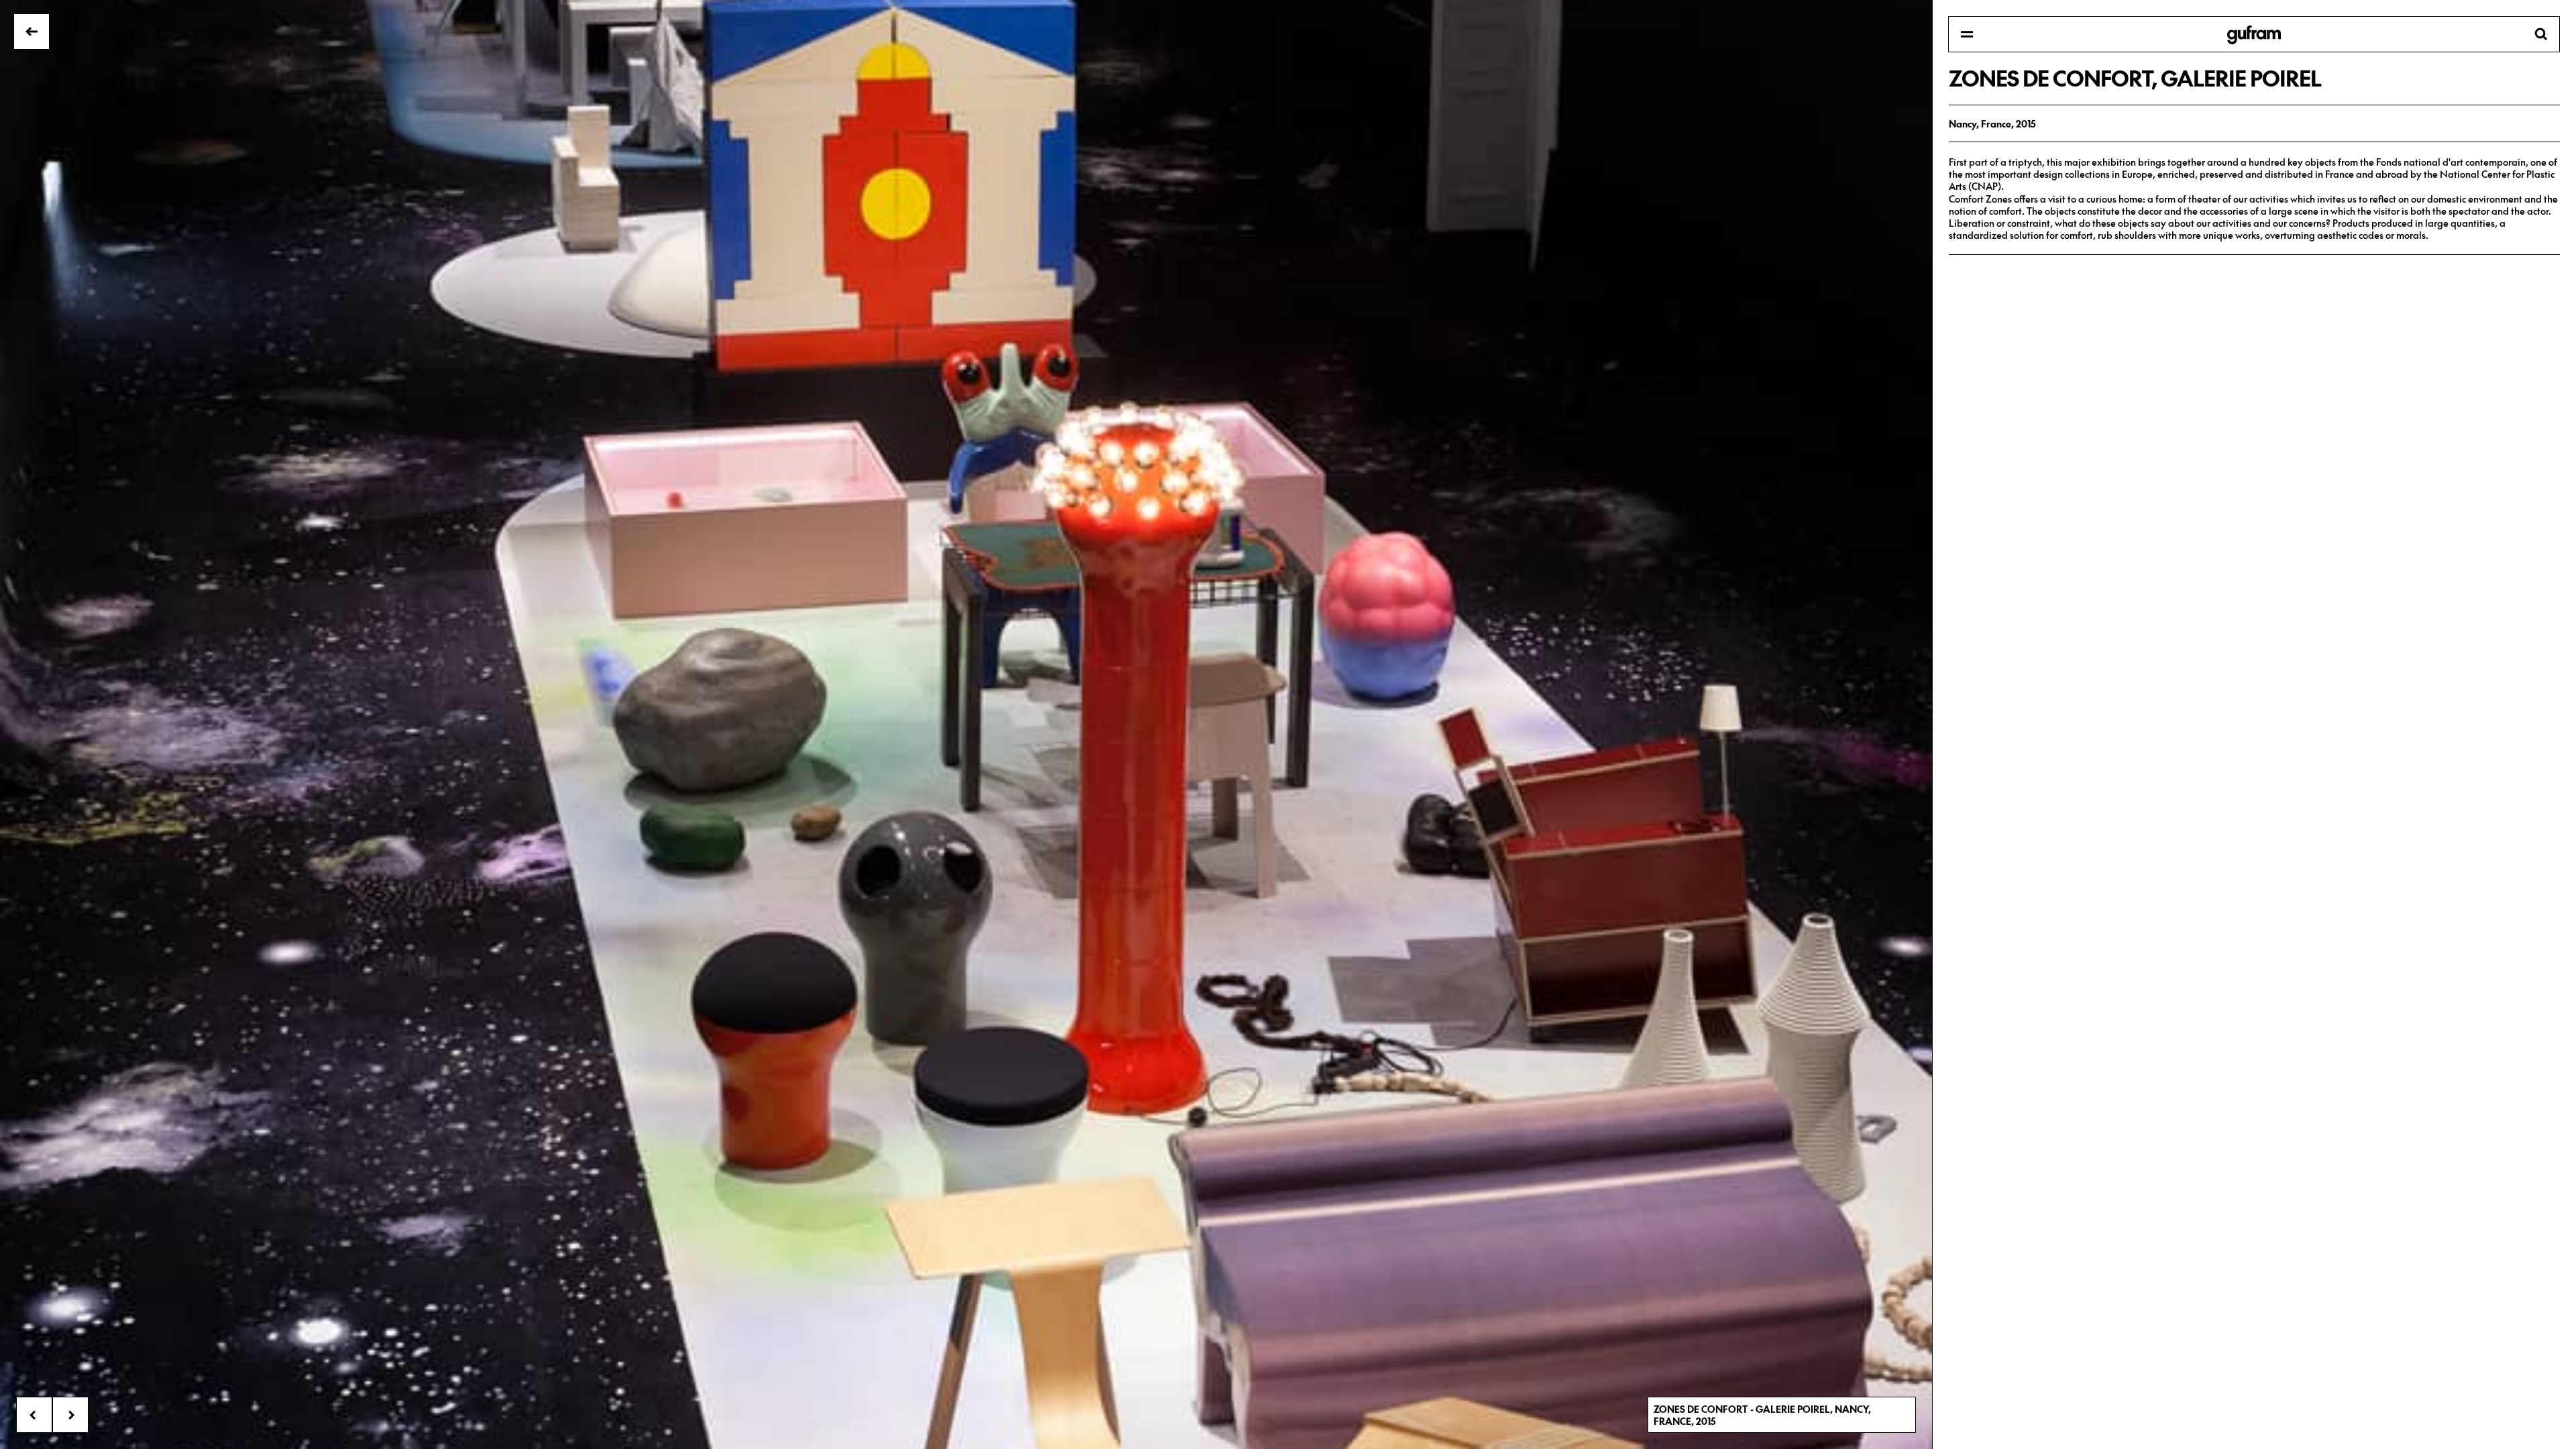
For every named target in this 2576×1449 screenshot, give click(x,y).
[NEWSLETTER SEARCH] (2254, 35)
